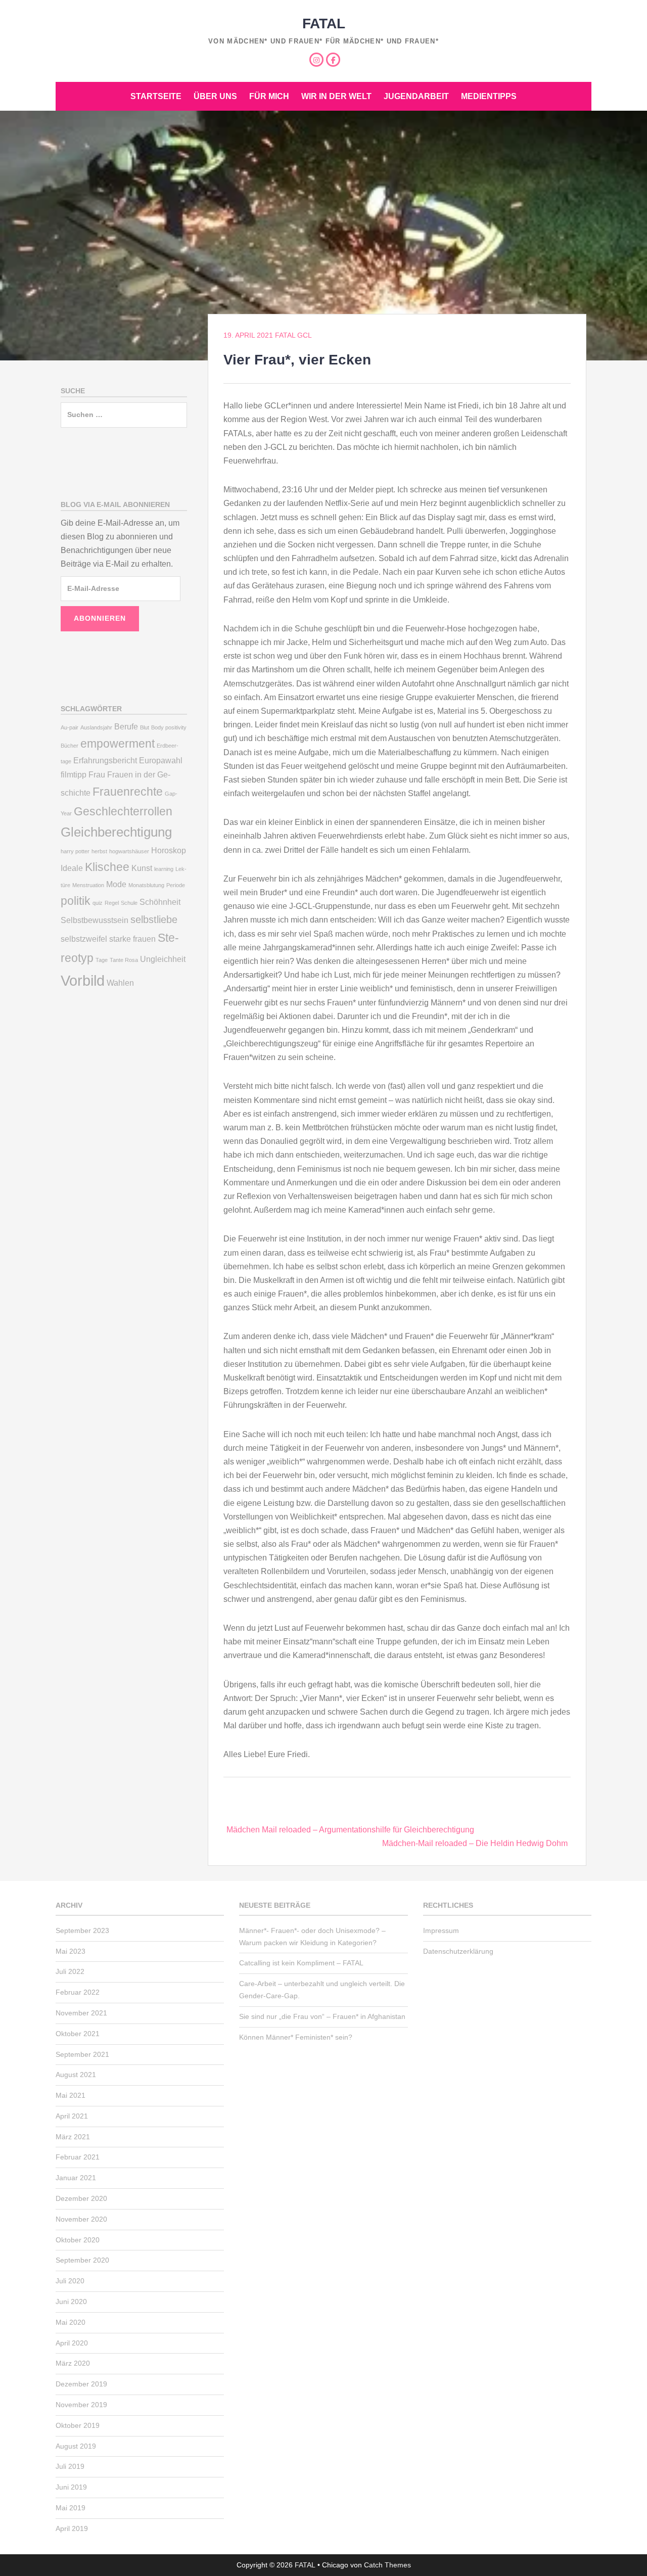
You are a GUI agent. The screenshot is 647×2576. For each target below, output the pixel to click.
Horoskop (169, 850)
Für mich (269, 96)
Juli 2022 (70, 1971)
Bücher (70, 746)
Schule (129, 903)
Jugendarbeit (416, 96)
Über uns (215, 96)
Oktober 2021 (78, 2034)
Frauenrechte (128, 792)
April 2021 (72, 2116)
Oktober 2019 (78, 2425)
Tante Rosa (124, 960)
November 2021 (81, 2013)
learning (164, 869)
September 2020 (82, 2260)
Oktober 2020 (78, 2240)
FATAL (324, 24)
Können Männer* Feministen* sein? (296, 2037)
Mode (116, 884)
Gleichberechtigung (116, 832)
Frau (97, 774)
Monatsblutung (146, 885)
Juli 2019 (70, 2466)
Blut (145, 727)
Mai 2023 (71, 1951)
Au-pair (70, 727)
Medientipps (489, 96)
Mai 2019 (71, 2508)
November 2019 (81, 2405)
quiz (98, 903)
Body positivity (169, 727)
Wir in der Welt (336, 96)
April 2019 (72, 2528)
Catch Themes (387, 2565)
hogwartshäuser (129, 851)
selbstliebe (154, 919)
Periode (176, 885)
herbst (99, 851)
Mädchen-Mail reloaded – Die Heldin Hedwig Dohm (475, 1843)
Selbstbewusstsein (95, 920)
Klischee (107, 867)
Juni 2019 (71, 2487)
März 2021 (73, 2137)
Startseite (156, 96)
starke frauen (132, 939)
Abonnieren (100, 618)
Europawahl (161, 760)
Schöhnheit (160, 902)
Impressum (441, 1930)
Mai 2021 (71, 2095)
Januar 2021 (76, 2178)
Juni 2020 (71, 2302)
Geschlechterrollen (123, 811)
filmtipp (74, 774)
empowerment (118, 744)
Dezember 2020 (81, 2198)
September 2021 (82, 2054)
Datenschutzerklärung (458, 1951)
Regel (112, 903)
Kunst (142, 868)
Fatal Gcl (293, 335)
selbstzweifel (84, 939)
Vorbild (83, 980)
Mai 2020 (71, 2322)
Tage (102, 960)
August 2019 (76, 2446)
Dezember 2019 (81, 2384)
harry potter (75, 851)
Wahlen (120, 983)
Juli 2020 (70, 2281)
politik (76, 901)
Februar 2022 (78, 1992)
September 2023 (82, 1930)
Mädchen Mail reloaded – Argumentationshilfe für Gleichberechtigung (350, 1830)
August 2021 (76, 2075)
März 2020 (73, 2363)
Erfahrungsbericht (105, 760)
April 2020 (72, 2343)
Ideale (72, 868)
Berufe (126, 726)
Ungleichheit (163, 959)
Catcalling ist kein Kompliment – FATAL (301, 1963)
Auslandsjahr (96, 727)
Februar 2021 (78, 2157)
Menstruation (88, 885)
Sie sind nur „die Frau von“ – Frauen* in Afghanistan (322, 2016)
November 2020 (81, 2219)
